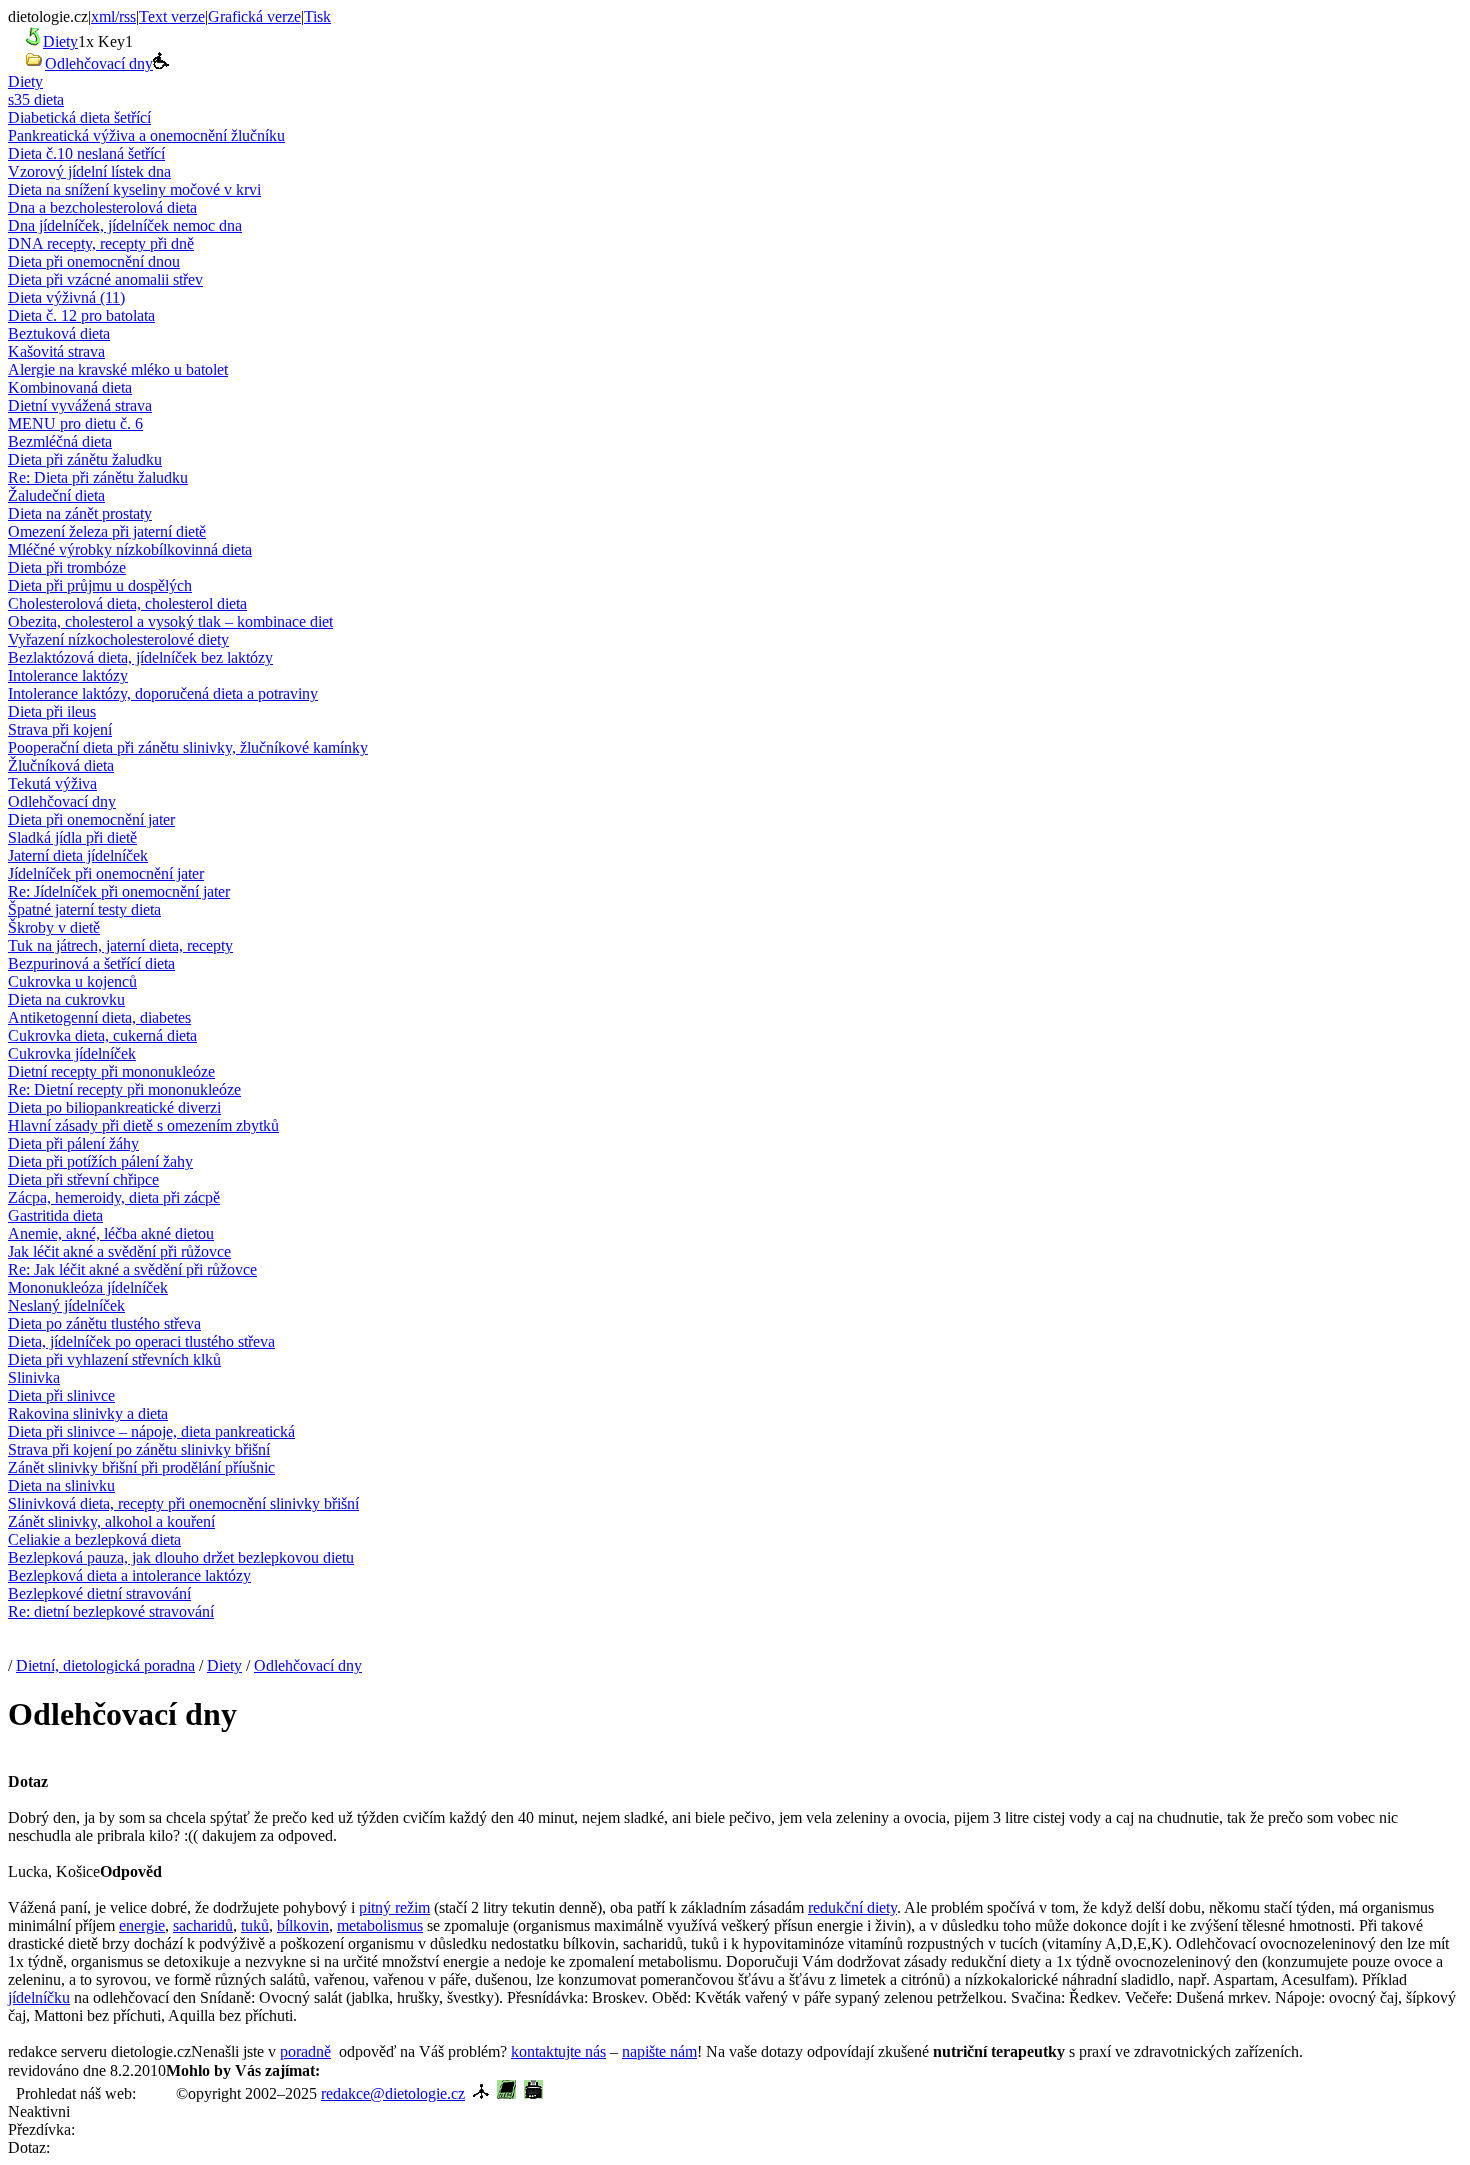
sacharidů (203, 1925)
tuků (255, 1925)
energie (142, 1925)
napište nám (659, 2051)
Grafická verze (254, 16)
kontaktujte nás (558, 2051)
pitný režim (394, 1907)
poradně (305, 2051)
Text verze (172, 16)
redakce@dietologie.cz (393, 2093)
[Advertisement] (554, 2068)
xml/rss (113, 16)
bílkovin (303, 1925)
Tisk (317, 16)
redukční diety (852, 1907)
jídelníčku (39, 1997)
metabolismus (380, 1925)
